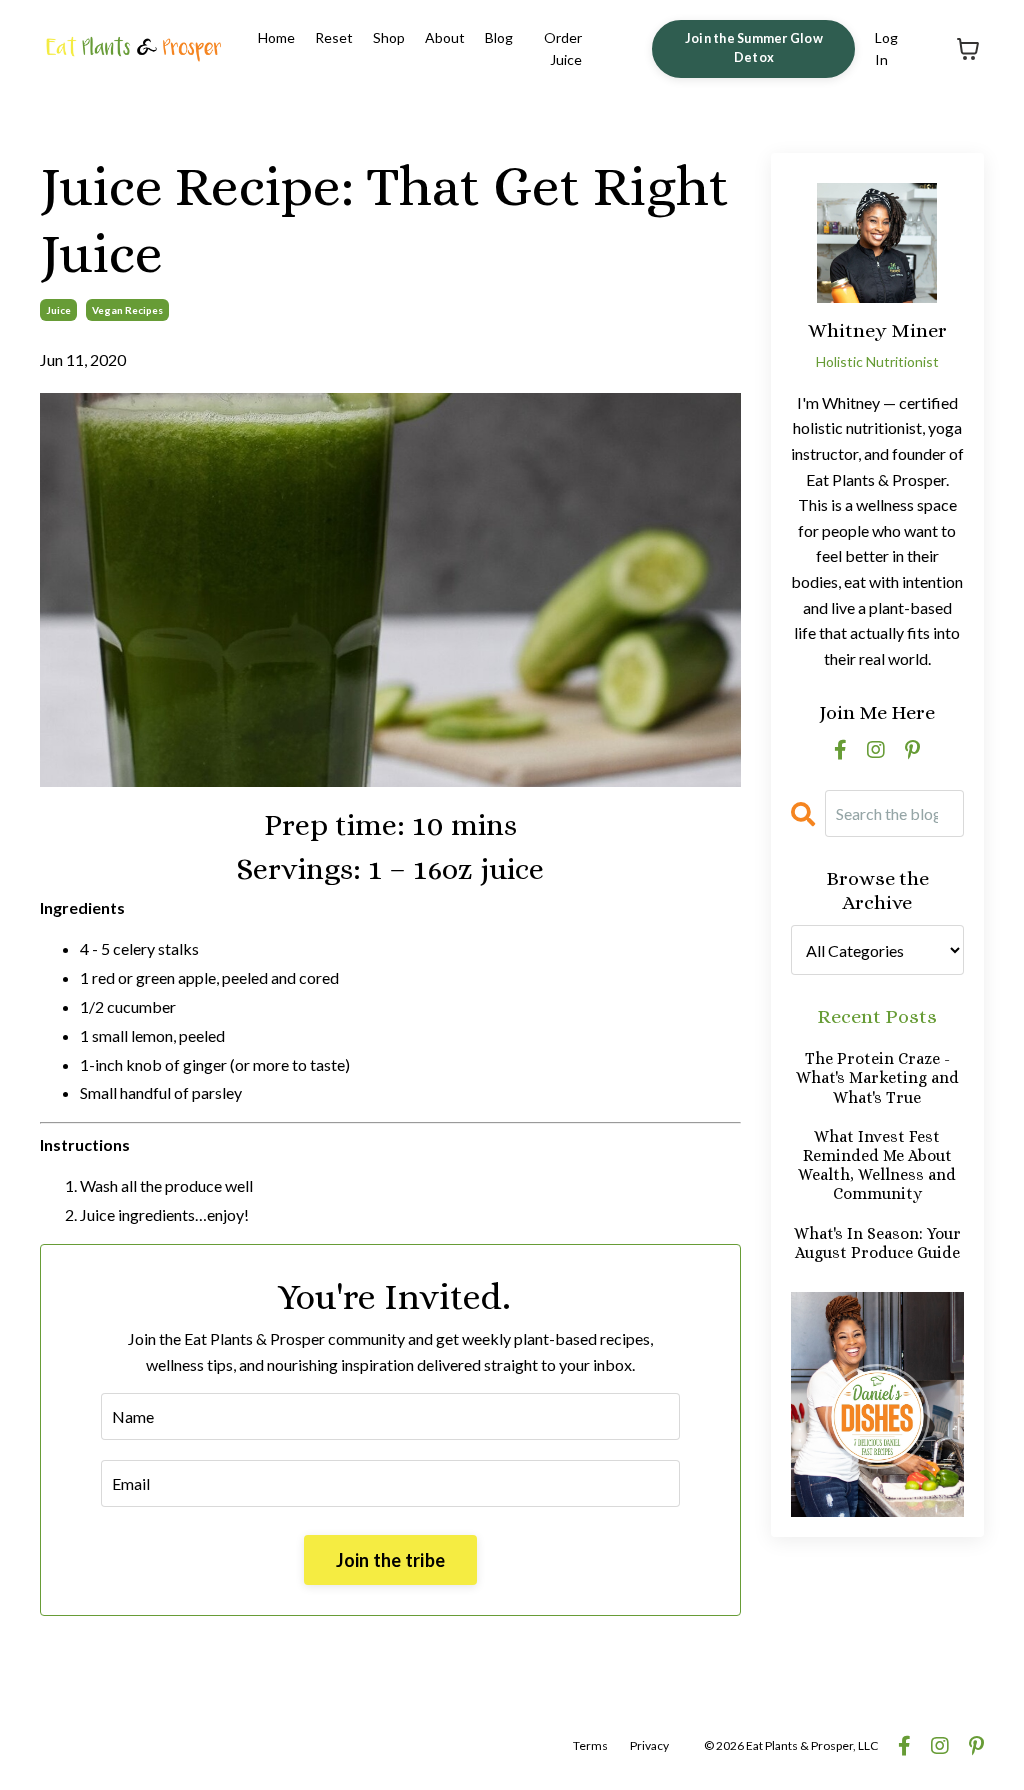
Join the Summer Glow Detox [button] (754, 48)
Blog (499, 37)
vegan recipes (127, 310)
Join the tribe (391, 1560)
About (445, 37)
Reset (334, 37)
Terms (590, 1745)
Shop (389, 37)
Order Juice (563, 48)
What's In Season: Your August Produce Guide (877, 1243)
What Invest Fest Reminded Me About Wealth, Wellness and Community (877, 1165)
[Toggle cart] (968, 49)
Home (276, 37)
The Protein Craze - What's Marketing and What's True (877, 1077)
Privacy (649, 1745)
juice (58, 310)
